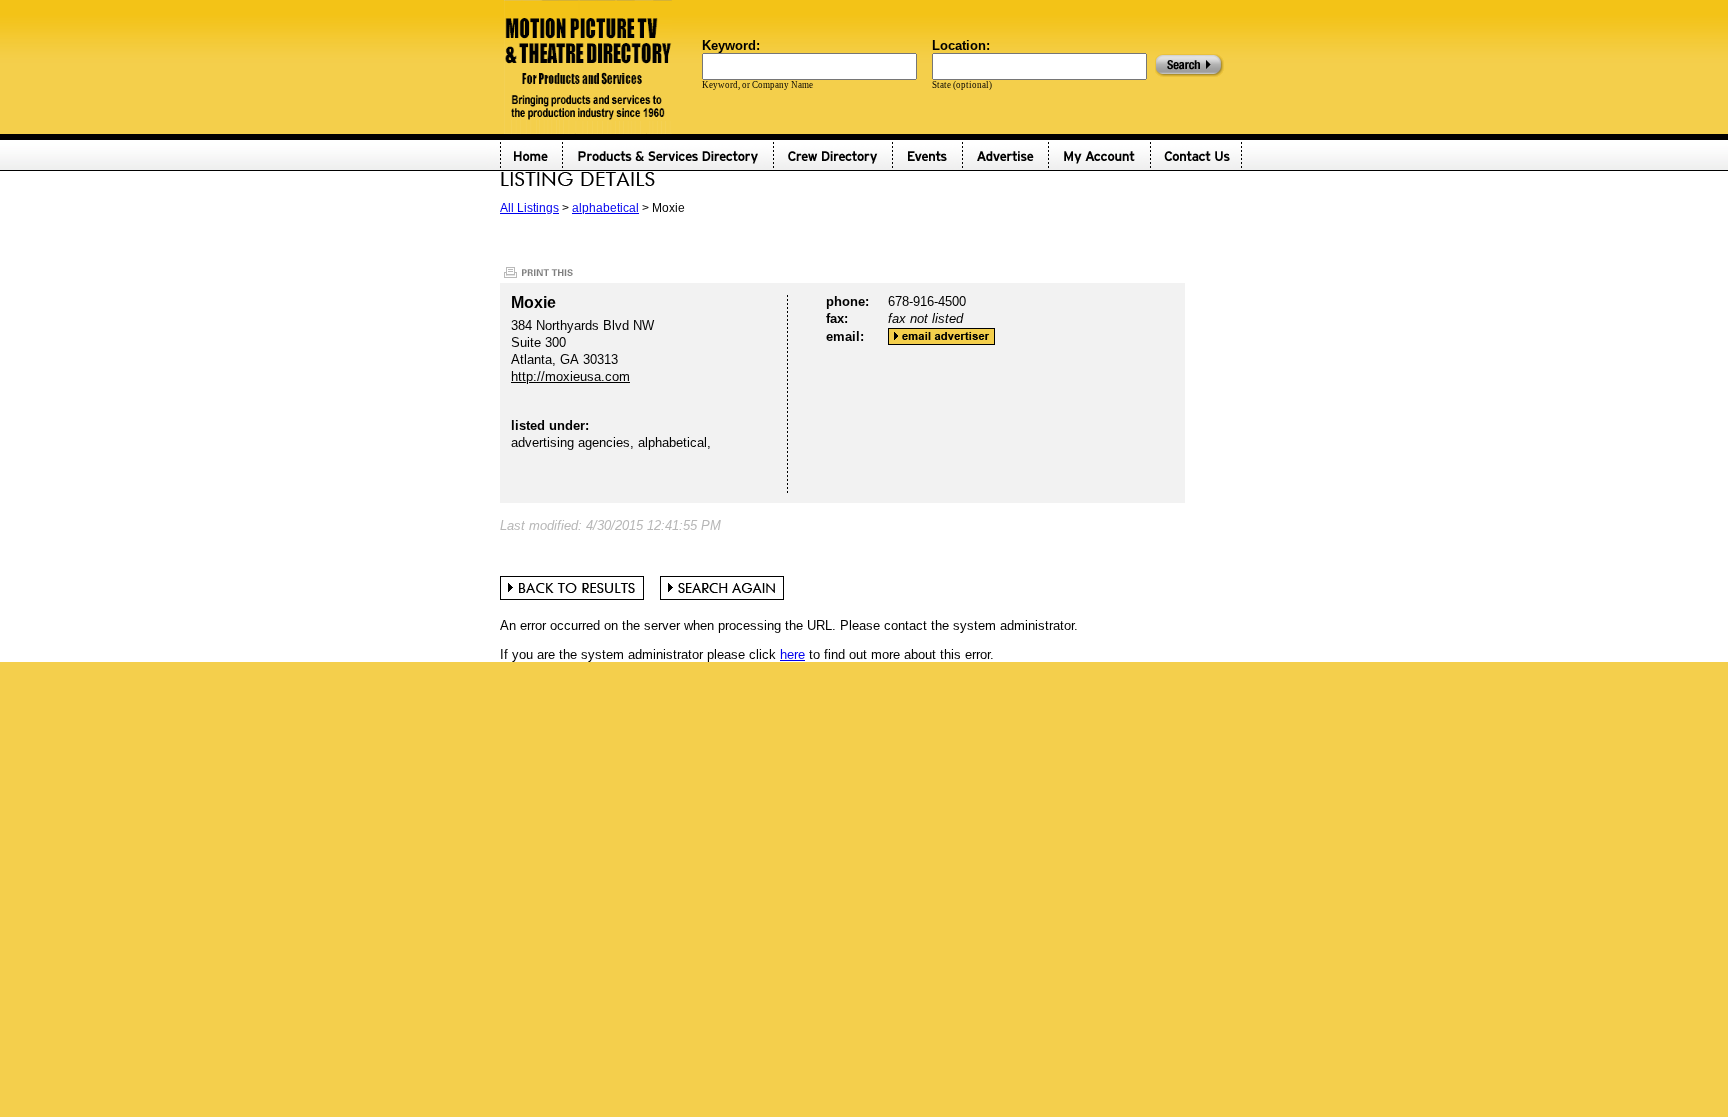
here (792, 654)
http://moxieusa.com (570, 376)
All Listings (529, 208)
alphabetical (605, 208)
